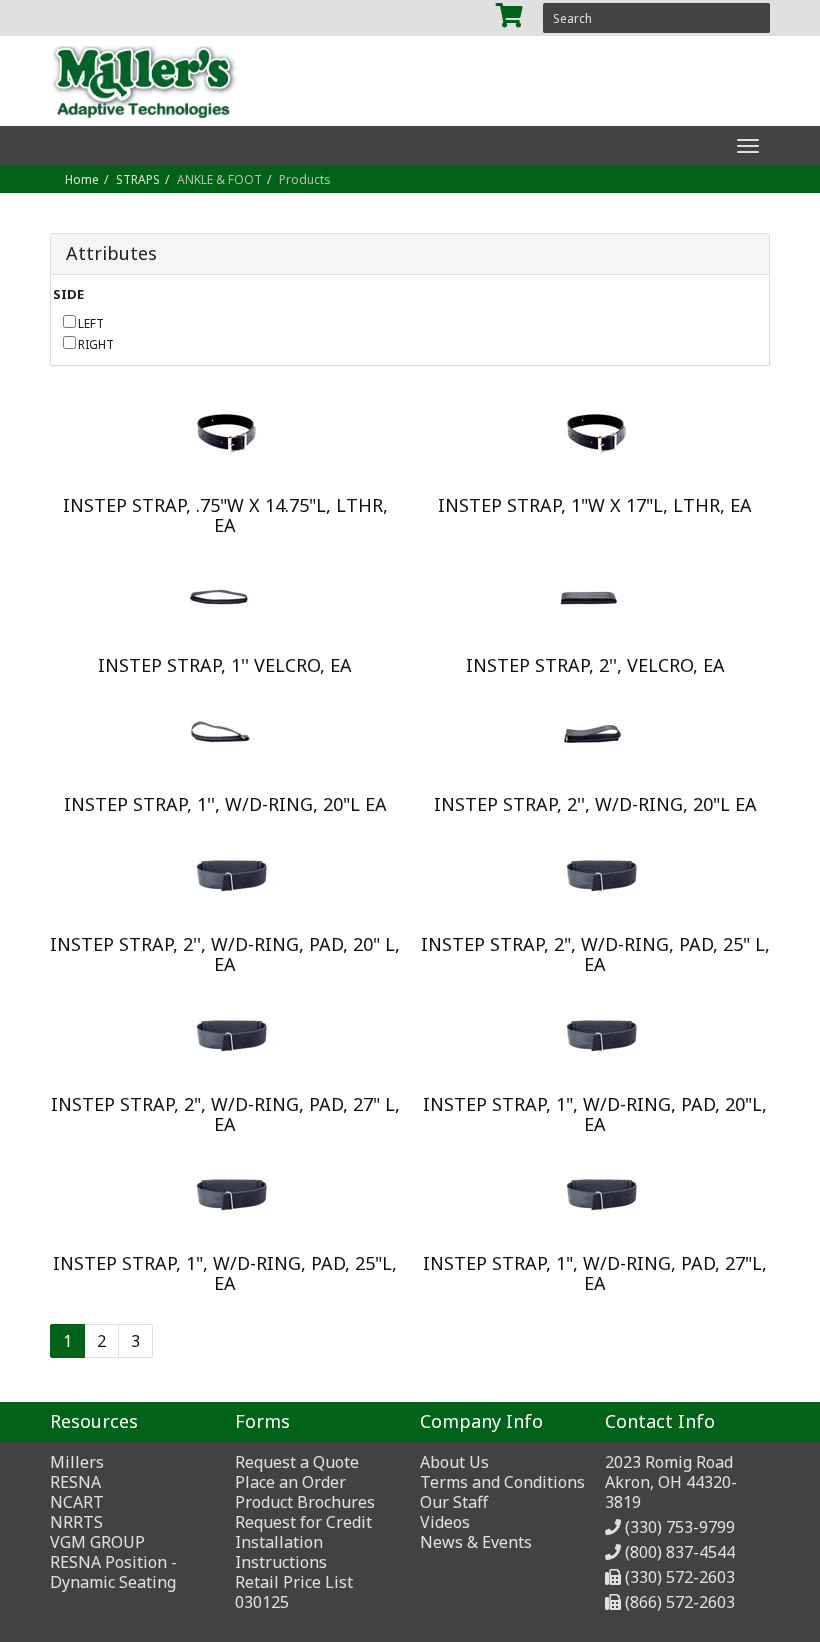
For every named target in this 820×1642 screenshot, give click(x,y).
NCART (77, 1502)
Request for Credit (303, 1522)
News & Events (476, 1542)
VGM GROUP (97, 1542)
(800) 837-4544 (680, 1552)
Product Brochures (305, 1502)
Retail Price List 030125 (294, 1592)
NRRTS (76, 1522)
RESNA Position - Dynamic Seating (113, 1572)
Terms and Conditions (502, 1482)
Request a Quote (297, 1462)
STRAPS (138, 179)
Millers (77, 1462)
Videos (445, 1522)
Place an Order (290, 1482)
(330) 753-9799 (680, 1527)
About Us (454, 1462)
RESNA (75, 1482)
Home (82, 179)
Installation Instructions (281, 1552)
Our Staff (454, 1502)
